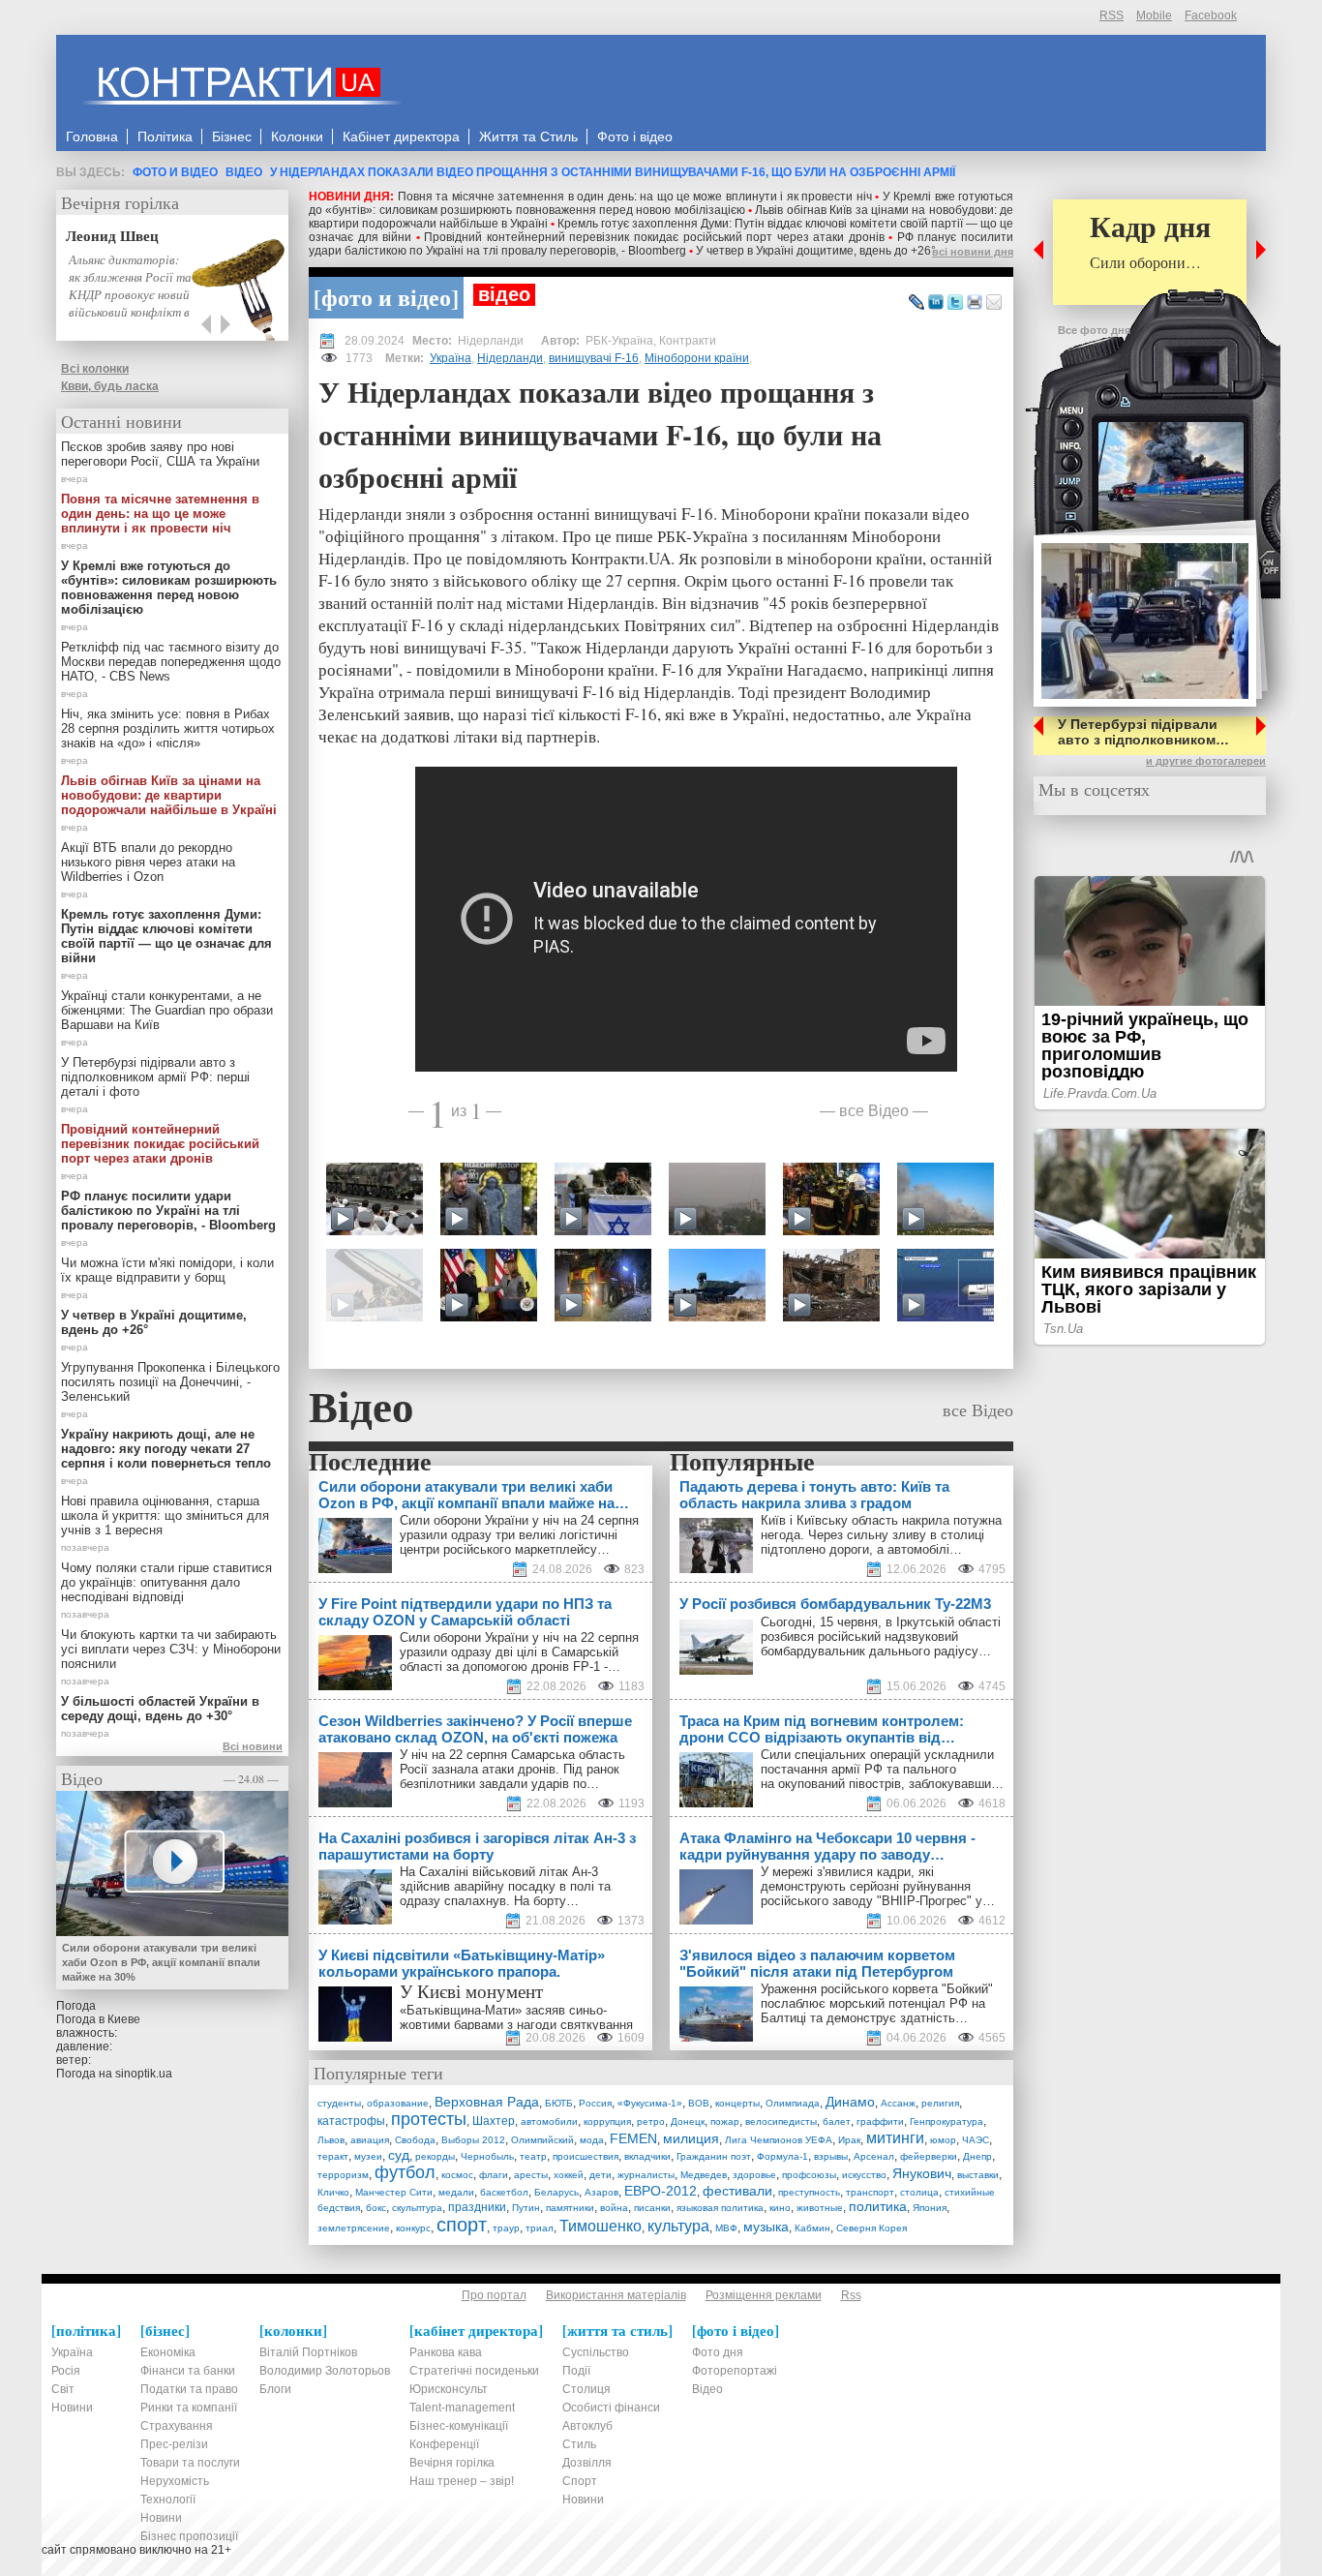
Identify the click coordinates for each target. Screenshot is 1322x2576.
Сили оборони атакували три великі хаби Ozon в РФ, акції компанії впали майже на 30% (161, 1962)
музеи (368, 2156)
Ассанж (898, 2103)
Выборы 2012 (473, 2140)
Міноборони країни (697, 358)
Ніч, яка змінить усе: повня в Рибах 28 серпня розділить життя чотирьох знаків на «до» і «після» (168, 728)
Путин (526, 2208)
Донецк (688, 2121)
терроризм (343, 2175)
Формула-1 (782, 2156)
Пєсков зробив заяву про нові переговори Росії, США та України (160, 454)
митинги (895, 2138)
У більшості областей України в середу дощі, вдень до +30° (160, 1709)
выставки (978, 2175)
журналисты (646, 2175)
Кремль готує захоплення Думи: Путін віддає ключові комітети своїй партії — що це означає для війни (166, 936)
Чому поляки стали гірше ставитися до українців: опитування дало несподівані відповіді (166, 1582)
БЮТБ (559, 2103)
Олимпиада (793, 2103)
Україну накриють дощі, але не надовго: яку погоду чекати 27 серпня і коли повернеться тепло (166, 1449)
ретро (651, 2121)
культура (678, 2226)
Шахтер (494, 2121)
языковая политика (720, 2208)
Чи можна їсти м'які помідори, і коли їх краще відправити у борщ (167, 1270)
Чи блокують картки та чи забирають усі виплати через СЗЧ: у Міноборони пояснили (171, 1649)
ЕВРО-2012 (661, 2191)
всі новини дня (973, 252)
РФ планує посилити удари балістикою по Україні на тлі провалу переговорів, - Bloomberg (661, 244)
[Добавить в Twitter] (955, 303)
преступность (809, 2192)
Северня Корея (871, 2228)
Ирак (849, 2140)
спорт (462, 2225)
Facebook (1211, 15)
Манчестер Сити (394, 2192)
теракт (333, 2156)
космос (457, 2175)
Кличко (333, 2192)
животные (820, 2208)
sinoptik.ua (144, 2074)
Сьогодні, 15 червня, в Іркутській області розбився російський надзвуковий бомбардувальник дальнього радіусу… (881, 1637)
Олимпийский (542, 2140)
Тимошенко (601, 2226)
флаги (494, 2175)
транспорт (870, 2192)
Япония (930, 2208)
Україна (451, 358)
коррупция (607, 2121)
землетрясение (354, 2228)
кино (780, 2208)
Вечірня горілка (120, 202)
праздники (477, 2207)
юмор (943, 2140)
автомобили (549, 2121)
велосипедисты (781, 2121)
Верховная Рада (487, 2102)
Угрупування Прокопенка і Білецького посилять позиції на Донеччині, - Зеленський (170, 1382)
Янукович (922, 2173)
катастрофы (351, 2121)
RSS (1112, 15)
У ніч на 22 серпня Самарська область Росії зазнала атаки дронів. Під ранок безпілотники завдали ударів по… (512, 1769)
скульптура (417, 2208)
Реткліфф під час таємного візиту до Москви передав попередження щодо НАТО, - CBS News (171, 662)
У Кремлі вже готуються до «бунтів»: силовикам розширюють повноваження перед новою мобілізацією (661, 203)
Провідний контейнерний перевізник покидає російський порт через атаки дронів (654, 237)
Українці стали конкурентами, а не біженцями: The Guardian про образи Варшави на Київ (167, 1010)
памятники (570, 2208)
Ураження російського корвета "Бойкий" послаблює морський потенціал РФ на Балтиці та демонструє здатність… (877, 2003)
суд (399, 2155)
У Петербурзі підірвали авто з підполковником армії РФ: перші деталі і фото (155, 1077)
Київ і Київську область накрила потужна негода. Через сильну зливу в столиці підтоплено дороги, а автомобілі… (881, 1535)
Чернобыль (487, 2156)
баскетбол (504, 2192)
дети (601, 2175)
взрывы (831, 2156)
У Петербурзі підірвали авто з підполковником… (1143, 732)
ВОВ (699, 2103)
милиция (691, 2138)
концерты (737, 2103)
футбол (405, 2172)
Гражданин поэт (714, 2156)
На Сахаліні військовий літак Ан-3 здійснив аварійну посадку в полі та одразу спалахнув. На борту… (505, 1886)
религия (940, 2103)
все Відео (874, 1110)
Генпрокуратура (946, 2121)
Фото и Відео (175, 172)
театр (533, 2156)
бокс (376, 2208)
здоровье (754, 2175)
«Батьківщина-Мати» (461, 2010)
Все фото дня (1094, 330)
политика (878, 2206)
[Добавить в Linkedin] (936, 303)
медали (456, 2192)
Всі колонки (95, 369)
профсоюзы (809, 2175)
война (614, 2208)
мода (592, 2140)
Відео (244, 172)
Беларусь (556, 2192)
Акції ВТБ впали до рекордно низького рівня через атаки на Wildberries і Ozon (148, 862)
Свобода (415, 2140)
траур (506, 2228)
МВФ (726, 2228)
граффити (880, 2121)
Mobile (1154, 15)
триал (540, 2228)
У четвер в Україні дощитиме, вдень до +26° (816, 251)
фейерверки (929, 2156)
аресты (531, 2175)
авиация (370, 2140)
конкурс (413, 2228)
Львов (331, 2140)
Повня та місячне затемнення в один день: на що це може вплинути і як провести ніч (635, 197)
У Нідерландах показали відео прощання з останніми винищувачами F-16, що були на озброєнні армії (613, 172)
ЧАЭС (976, 2140)
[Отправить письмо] (994, 303)
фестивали (737, 2191)
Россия (595, 2103)
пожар (725, 2121)
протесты (429, 2119)
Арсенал (874, 2156)
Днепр (977, 2156)
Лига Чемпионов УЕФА (779, 2140)
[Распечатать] (975, 303)
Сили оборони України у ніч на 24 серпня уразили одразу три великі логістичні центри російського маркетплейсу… (519, 1535)
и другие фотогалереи (1206, 761)
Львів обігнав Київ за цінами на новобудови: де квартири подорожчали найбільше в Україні (169, 795)
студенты (339, 2103)
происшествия (586, 2156)
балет (837, 2121)
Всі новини (253, 1746)
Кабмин (812, 2228)
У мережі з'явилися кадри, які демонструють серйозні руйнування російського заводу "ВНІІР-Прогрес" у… (878, 1886)
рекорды (435, 2156)
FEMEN (633, 2138)
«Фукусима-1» (650, 2103)
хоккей (569, 2175)
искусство (864, 2175)
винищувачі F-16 (594, 358)
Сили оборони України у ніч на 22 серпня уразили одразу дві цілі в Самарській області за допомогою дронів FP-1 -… (519, 1652)
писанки (652, 2208)
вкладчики (647, 2156)
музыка (766, 2227)
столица (919, 2192)
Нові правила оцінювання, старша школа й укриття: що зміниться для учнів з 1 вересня (165, 1515)
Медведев (704, 2175)
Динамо (850, 2102)
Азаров (601, 2192)
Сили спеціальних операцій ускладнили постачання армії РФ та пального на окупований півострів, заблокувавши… (882, 1769)
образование (398, 2103)
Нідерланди (510, 358)
